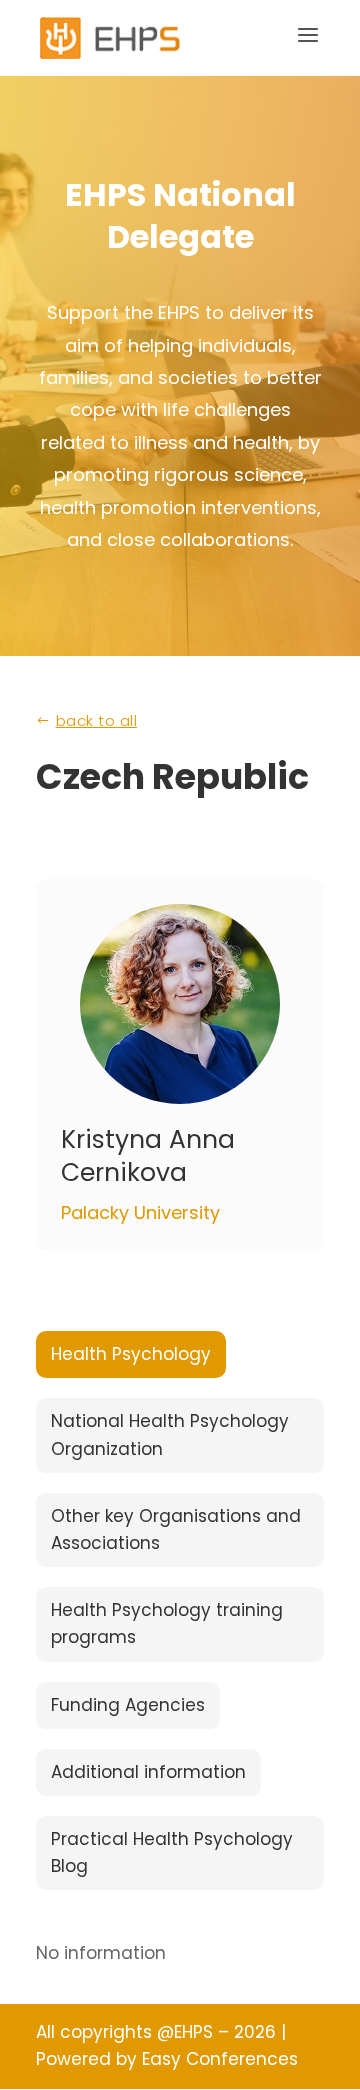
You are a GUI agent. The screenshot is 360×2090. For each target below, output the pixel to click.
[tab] (131, 1354)
